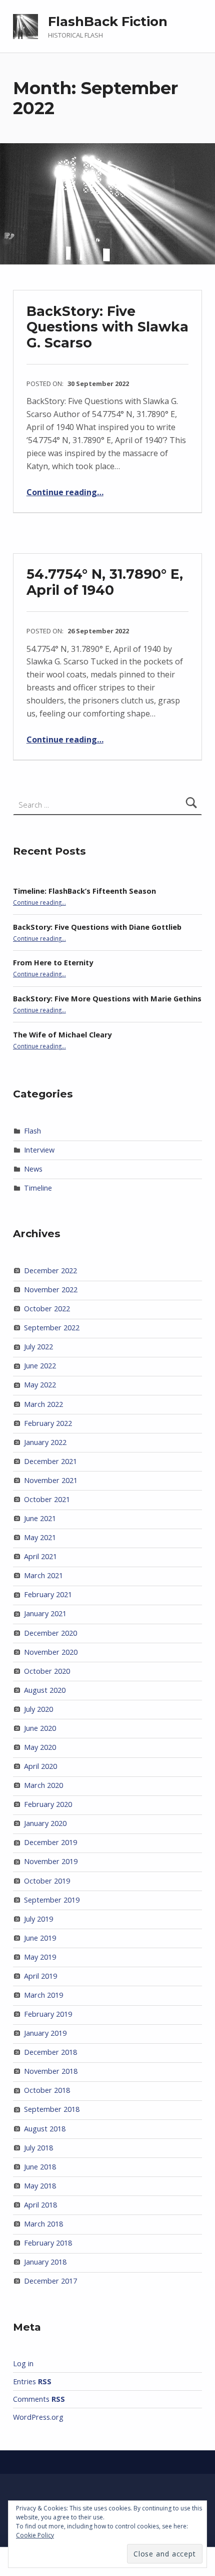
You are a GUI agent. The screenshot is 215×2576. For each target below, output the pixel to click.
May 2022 (40, 1385)
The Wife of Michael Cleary (62, 1035)
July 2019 (38, 1919)
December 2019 (50, 1842)
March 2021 (43, 1575)
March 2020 (43, 1785)
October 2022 (47, 1309)
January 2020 (45, 1823)
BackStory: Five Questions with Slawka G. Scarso (107, 327)
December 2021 (50, 1461)
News (33, 1169)
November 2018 (51, 2071)
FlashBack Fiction (108, 22)
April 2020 (40, 1766)
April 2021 (40, 1556)
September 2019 (52, 1900)
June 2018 (40, 2167)
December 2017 (50, 2281)
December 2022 (50, 1270)
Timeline (38, 1188)
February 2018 (48, 2243)
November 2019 (51, 1861)
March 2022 (43, 1404)
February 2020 (48, 1804)
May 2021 (40, 1537)
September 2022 (52, 1328)
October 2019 (47, 1881)
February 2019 (48, 2014)
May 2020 (40, 1747)
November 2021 (51, 1480)
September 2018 (52, 2109)
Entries (32, 2381)
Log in (23, 2363)
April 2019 (40, 1976)
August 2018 (45, 2129)
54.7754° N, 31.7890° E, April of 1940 (105, 582)
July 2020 (38, 1709)
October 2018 (47, 2090)
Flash (32, 1131)
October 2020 (47, 1671)
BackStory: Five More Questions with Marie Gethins (107, 999)
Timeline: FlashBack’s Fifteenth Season (84, 891)
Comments (39, 2399)
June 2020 (40, 1728)
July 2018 (38, 2148)
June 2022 (40, 1366)
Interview (39, 1150)
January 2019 (45, 2033)
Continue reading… (65, 492)
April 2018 (40, 2205)
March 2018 (43, 2224)
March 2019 (43, 1995)
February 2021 (48, 1594)
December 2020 (50, 1633)
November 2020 (51, 1652)
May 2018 (40, 2186)
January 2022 (45, 1442)
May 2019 (40, 1957)
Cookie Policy (35, 2535)
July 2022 (38, 1347)
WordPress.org (38, 2417)
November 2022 (51, 1290)
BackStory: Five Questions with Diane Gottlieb (97, 927)
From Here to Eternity (53, 963)
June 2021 (40, 1518)
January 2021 (45, 1613)
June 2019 (40, 1938)
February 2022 (48, 1423)
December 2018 (50, 2052)
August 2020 (45, 1690)
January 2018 (45, 2262)
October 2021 (47, 1499)
